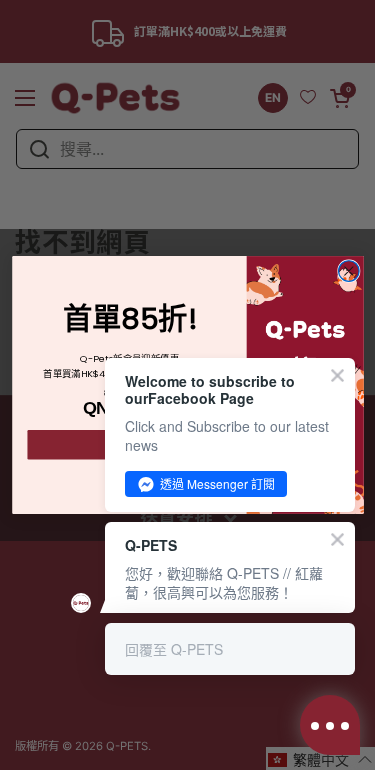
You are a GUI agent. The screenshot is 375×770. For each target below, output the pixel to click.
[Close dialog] (348, 271)
